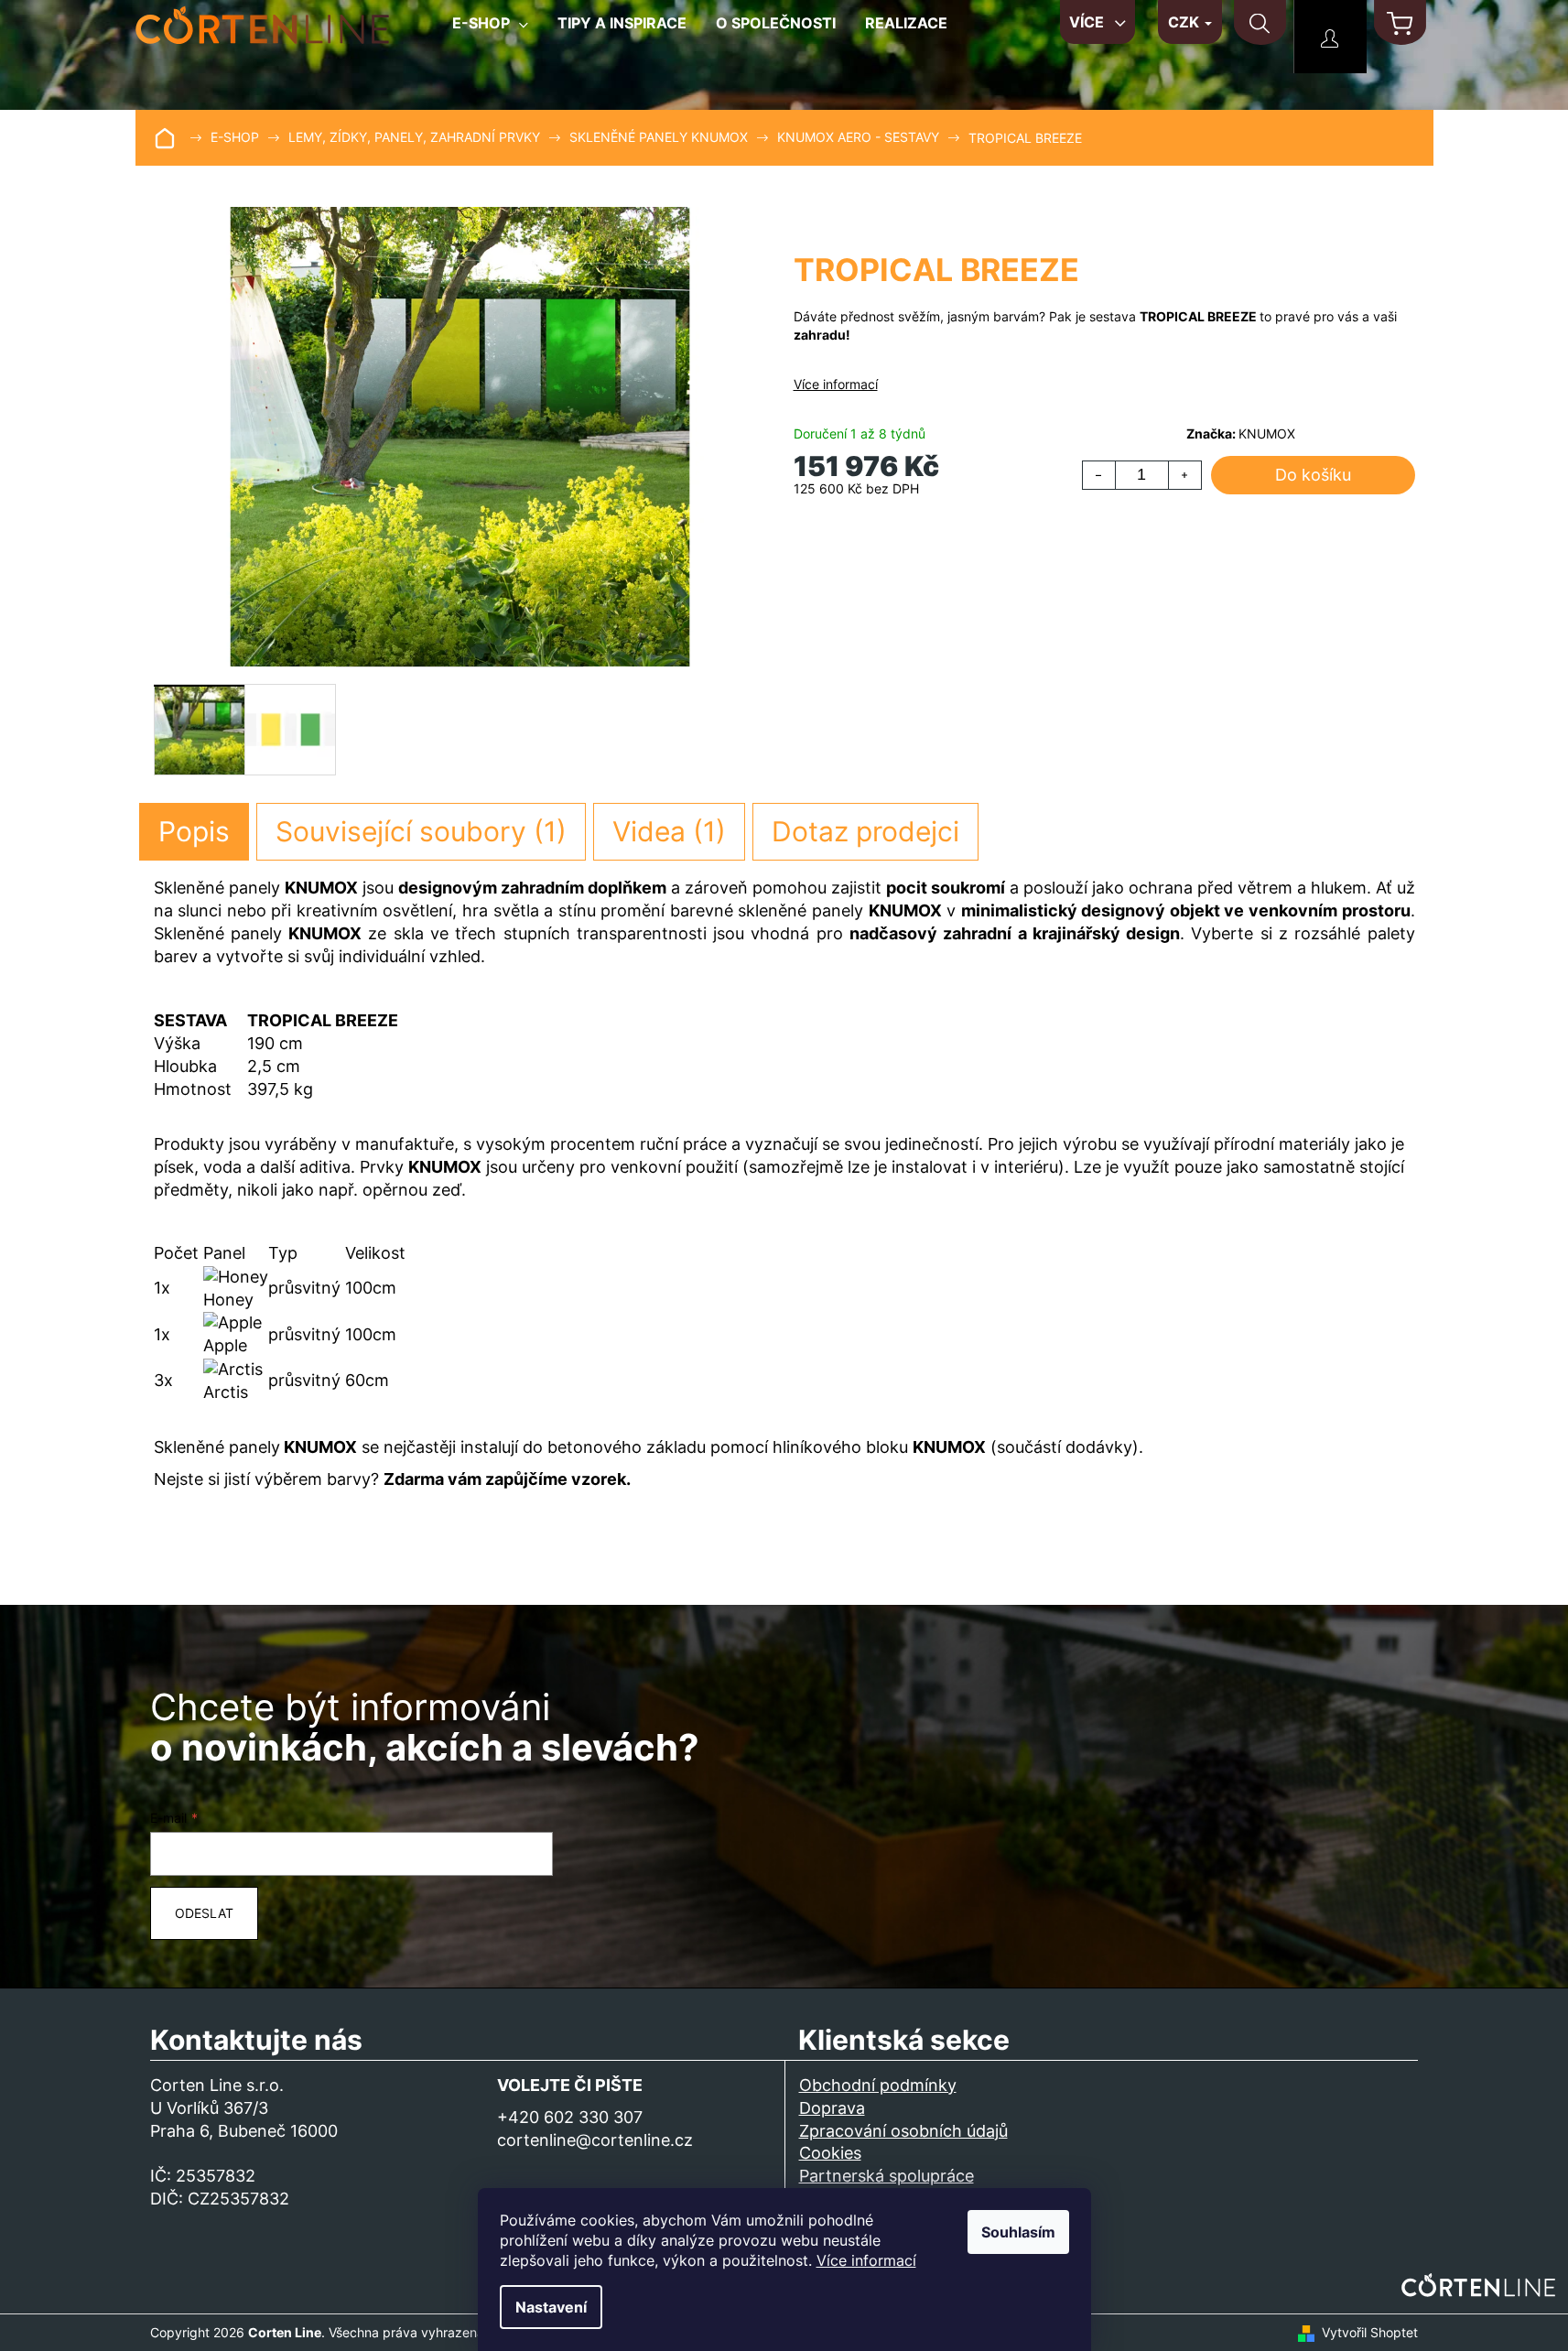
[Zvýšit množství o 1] (1184, 475)
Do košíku (1313, 475)
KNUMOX (1267, 433)
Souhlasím (1018, 2232)
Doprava (832, 2108)
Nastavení (551, 2307)
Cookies (830, 2153)
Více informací (866, 2260)
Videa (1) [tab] (669, 831)
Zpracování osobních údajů (903, 2131)
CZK (1185, 22)
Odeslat (204, 1913)
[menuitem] (490, 30)
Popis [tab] (194, 831)
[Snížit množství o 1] (1099, 475)
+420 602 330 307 (570, 2117)
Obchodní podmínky (878, 2085)
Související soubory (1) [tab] (421, 831)
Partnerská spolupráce (887, 2176)
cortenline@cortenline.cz (595, 2140)
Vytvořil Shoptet (1370, 2332)
